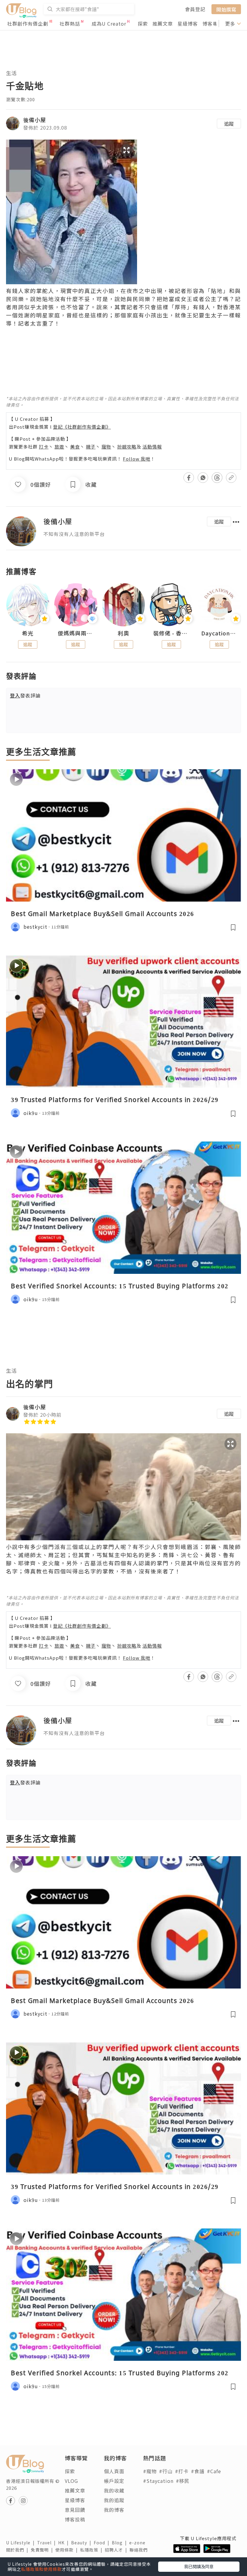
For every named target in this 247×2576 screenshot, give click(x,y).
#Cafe (214, 2471)
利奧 (123, 633)
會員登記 (195, 9)
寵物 (106, 447)
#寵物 (150, 2471)
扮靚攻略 (127, 447)
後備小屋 (35, 120)
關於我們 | (18, 2550)
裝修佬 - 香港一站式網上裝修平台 (171, 633)
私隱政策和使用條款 (41, 2569)
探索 (143, 24)
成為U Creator (109, 24)
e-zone (139, 2543)
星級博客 (188, 24)
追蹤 (229, 124)
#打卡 (182, 2471)
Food (103, 2543)
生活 (11, 73)
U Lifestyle (22, 2543)
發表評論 (25, 695)
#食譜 (198, 2471)
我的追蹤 (114, 2500)
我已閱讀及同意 (199, 2566)
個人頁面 (114, 2471)
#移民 (183, 2481)
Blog (120, 2543)
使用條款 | (68, 2550)
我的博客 (114, 2510)
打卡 (44, 447)
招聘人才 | (117, 2550)
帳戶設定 (114, 2481)
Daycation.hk (219, 633)
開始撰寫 (226, 9)
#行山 (166, 2471)
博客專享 (213, 24)
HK (65, 2543)
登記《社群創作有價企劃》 (82, 427)
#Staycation (158, 2481)
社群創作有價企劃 (28, 24)
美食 (75, 447)
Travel (48, 2543)
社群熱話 (70, 24)
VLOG (71, 2481)
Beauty (82, 2543)
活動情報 (152, 447)
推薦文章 (163, 24)
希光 (28, 633)
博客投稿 (75, 2519)
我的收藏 (114, 2490)
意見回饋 (75, 2510)
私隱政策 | (92, 2550)
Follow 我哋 (137, 459)
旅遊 (59, 447)
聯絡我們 (140, 2550)
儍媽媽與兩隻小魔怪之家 (76, 633)
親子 (91, 447)
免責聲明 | (43, 2550)
